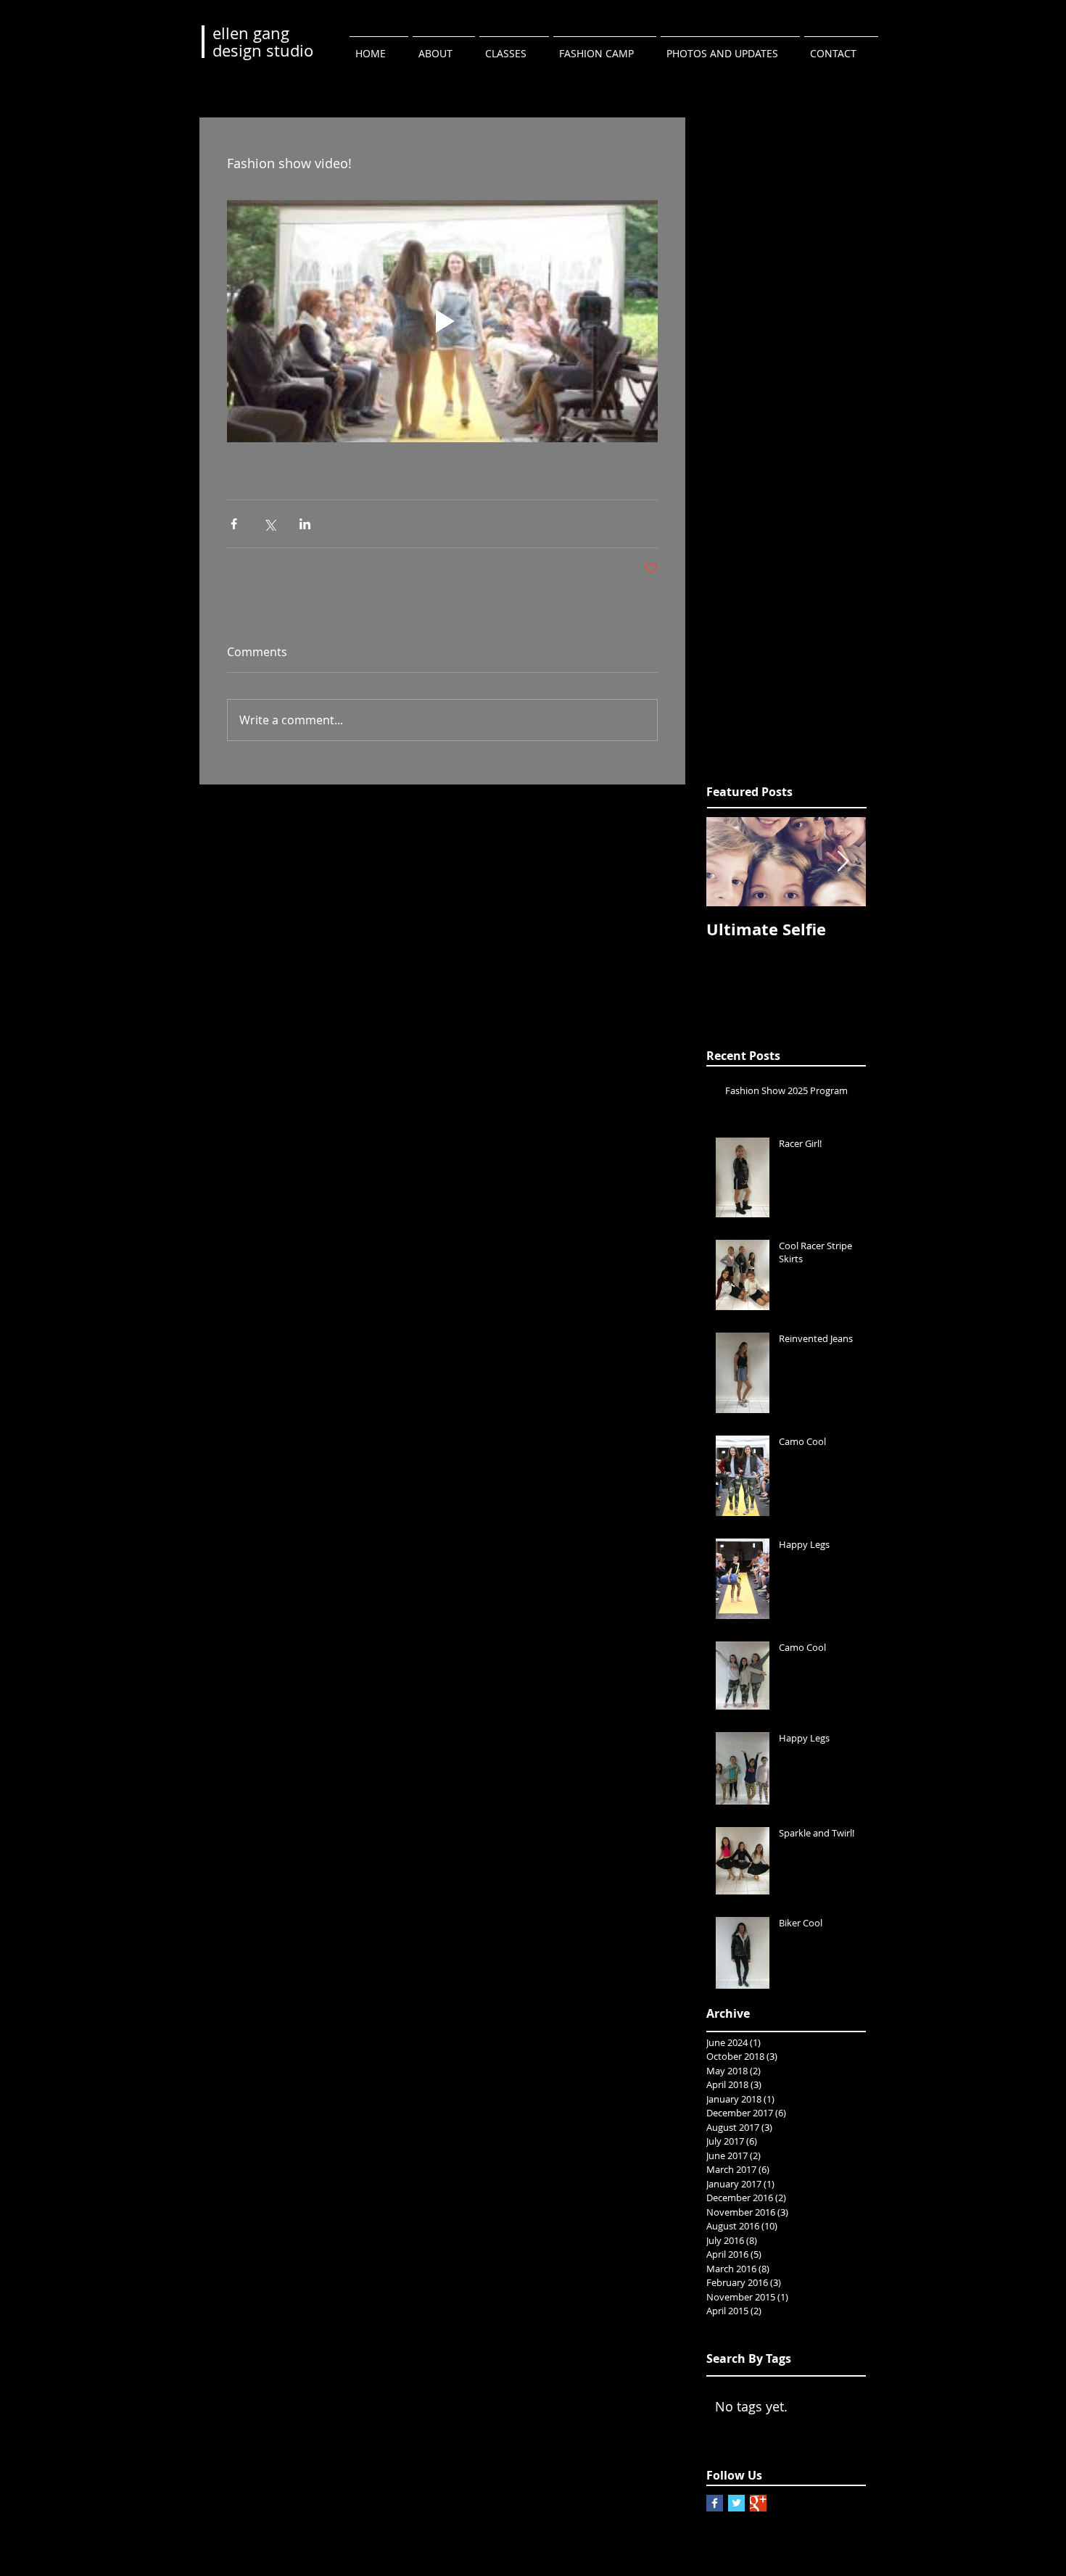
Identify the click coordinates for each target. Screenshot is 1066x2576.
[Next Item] (843, 862)
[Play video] (442, 321)
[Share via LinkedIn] (305, 524)
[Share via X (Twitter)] (269, 524)
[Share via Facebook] (234, 524)
